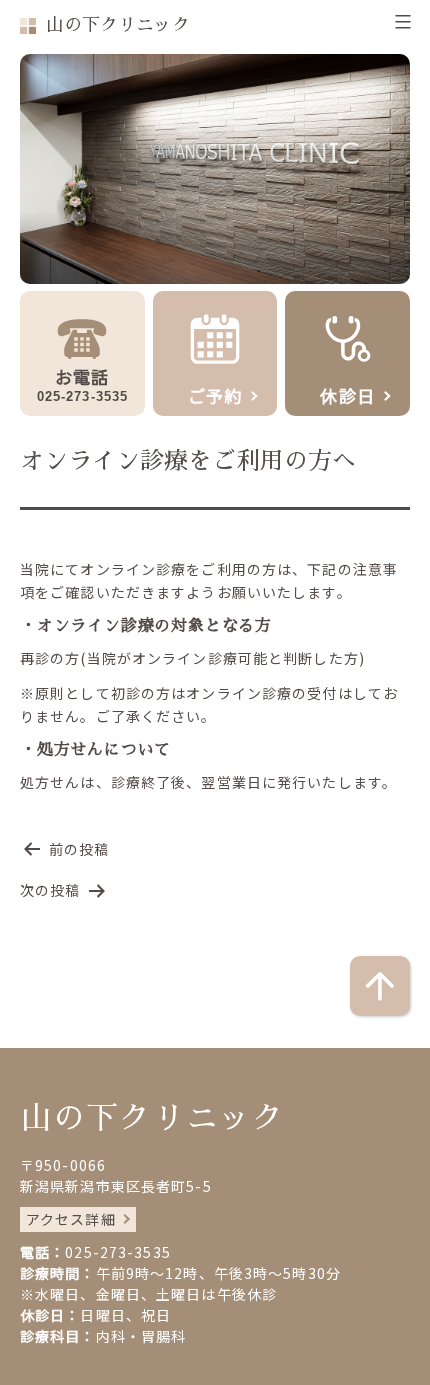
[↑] (380, 986)
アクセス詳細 (71, 1219)
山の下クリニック (118, 25)
